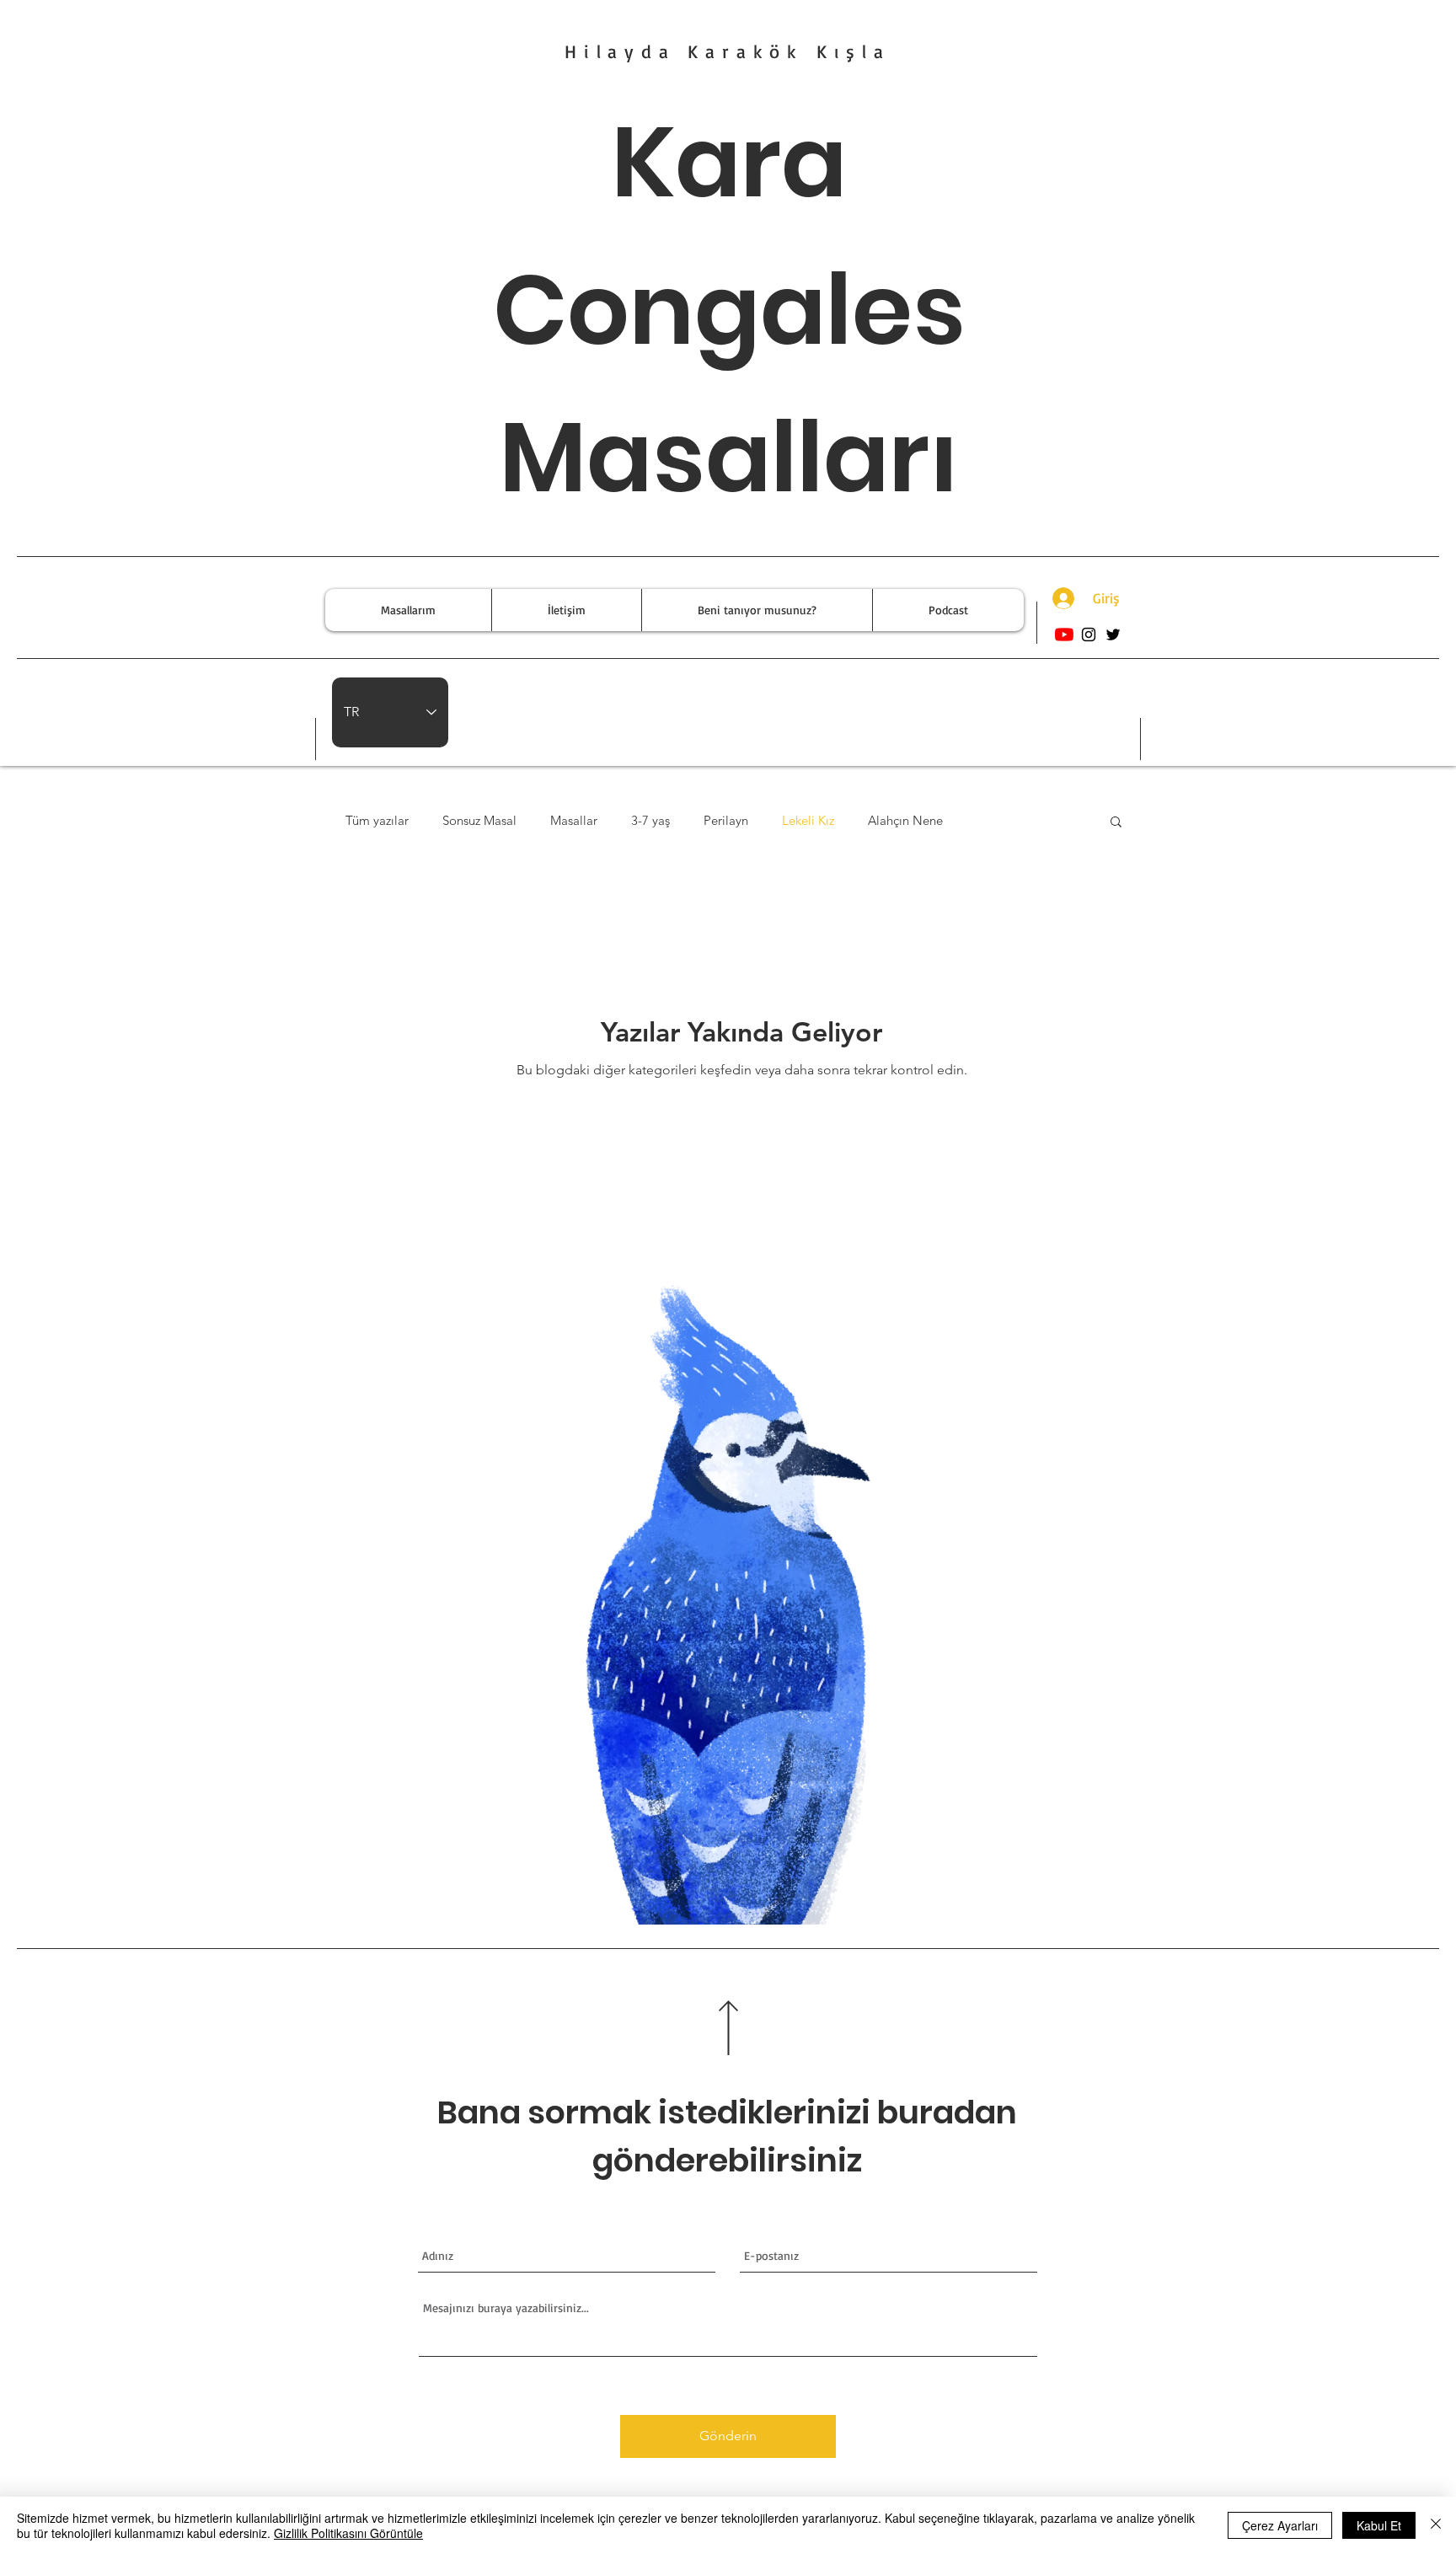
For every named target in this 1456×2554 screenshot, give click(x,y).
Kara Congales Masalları (729, 310)
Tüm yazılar (377, 821)
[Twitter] (1113, 634)
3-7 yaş (650, 821)
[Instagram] (1089, 634)
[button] (1116, 823)
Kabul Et (1379, 2525)
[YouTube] (1064, 634)
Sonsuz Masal (479, 821)
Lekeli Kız (808, 821)
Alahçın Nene (905, 821)
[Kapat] (1436, 2525)
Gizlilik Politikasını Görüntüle (348, 2533)
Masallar (574, 821)
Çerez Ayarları (1280, 2525)
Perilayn (726, 821)
